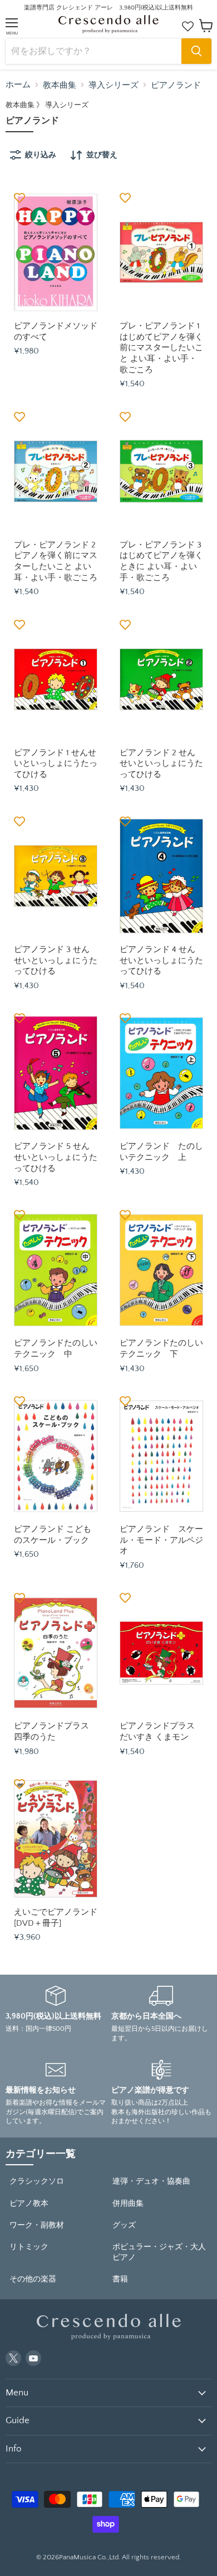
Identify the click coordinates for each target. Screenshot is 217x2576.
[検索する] (196, 51)
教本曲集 (60, 85)
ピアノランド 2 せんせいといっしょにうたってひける (161, 764)
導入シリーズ (114, 85)
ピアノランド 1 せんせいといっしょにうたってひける (56, 764)
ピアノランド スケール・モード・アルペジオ (161, 1540)
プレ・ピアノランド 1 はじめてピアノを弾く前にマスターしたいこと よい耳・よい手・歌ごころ (161, 348)
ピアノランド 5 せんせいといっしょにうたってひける (56, 1157)
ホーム (18, 85)
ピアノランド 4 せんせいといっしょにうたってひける (161, 960)
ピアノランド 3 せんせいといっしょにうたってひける (56, 960)
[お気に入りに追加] (19, 198)
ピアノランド (176, 85)
